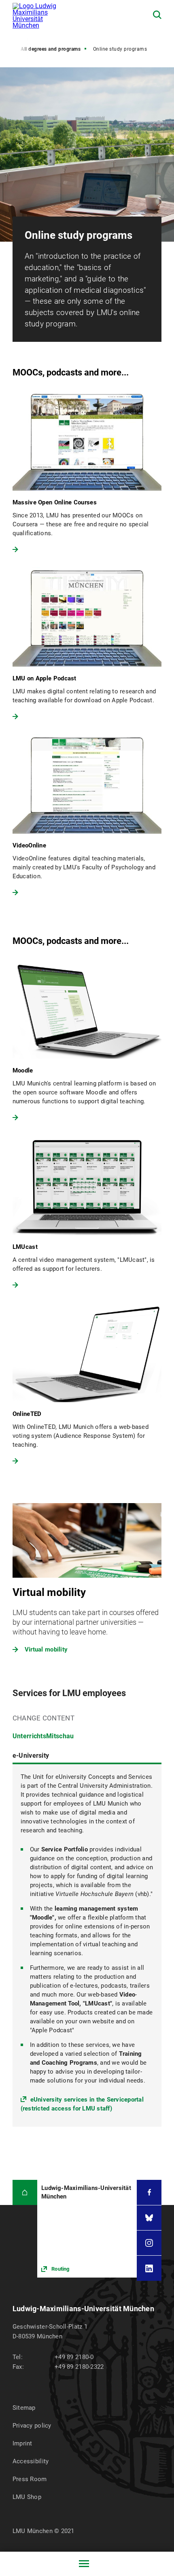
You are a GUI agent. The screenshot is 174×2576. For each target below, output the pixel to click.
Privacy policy (32, 2426)
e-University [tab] (31, 1756)
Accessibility (31, 2461)
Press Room (30, 2479)
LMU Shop (27, 2497)
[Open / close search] (157, 15)
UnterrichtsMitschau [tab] (43, 1736)
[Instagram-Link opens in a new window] (149, 2243)
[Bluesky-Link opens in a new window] (149, 2218)
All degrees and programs (51, 49)
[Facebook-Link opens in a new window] (149, 2192)
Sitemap (24, 2408)
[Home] (25, 2192)
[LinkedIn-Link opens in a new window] (149, 2268)
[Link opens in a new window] (87, 2229)
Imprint (22, 2443)
